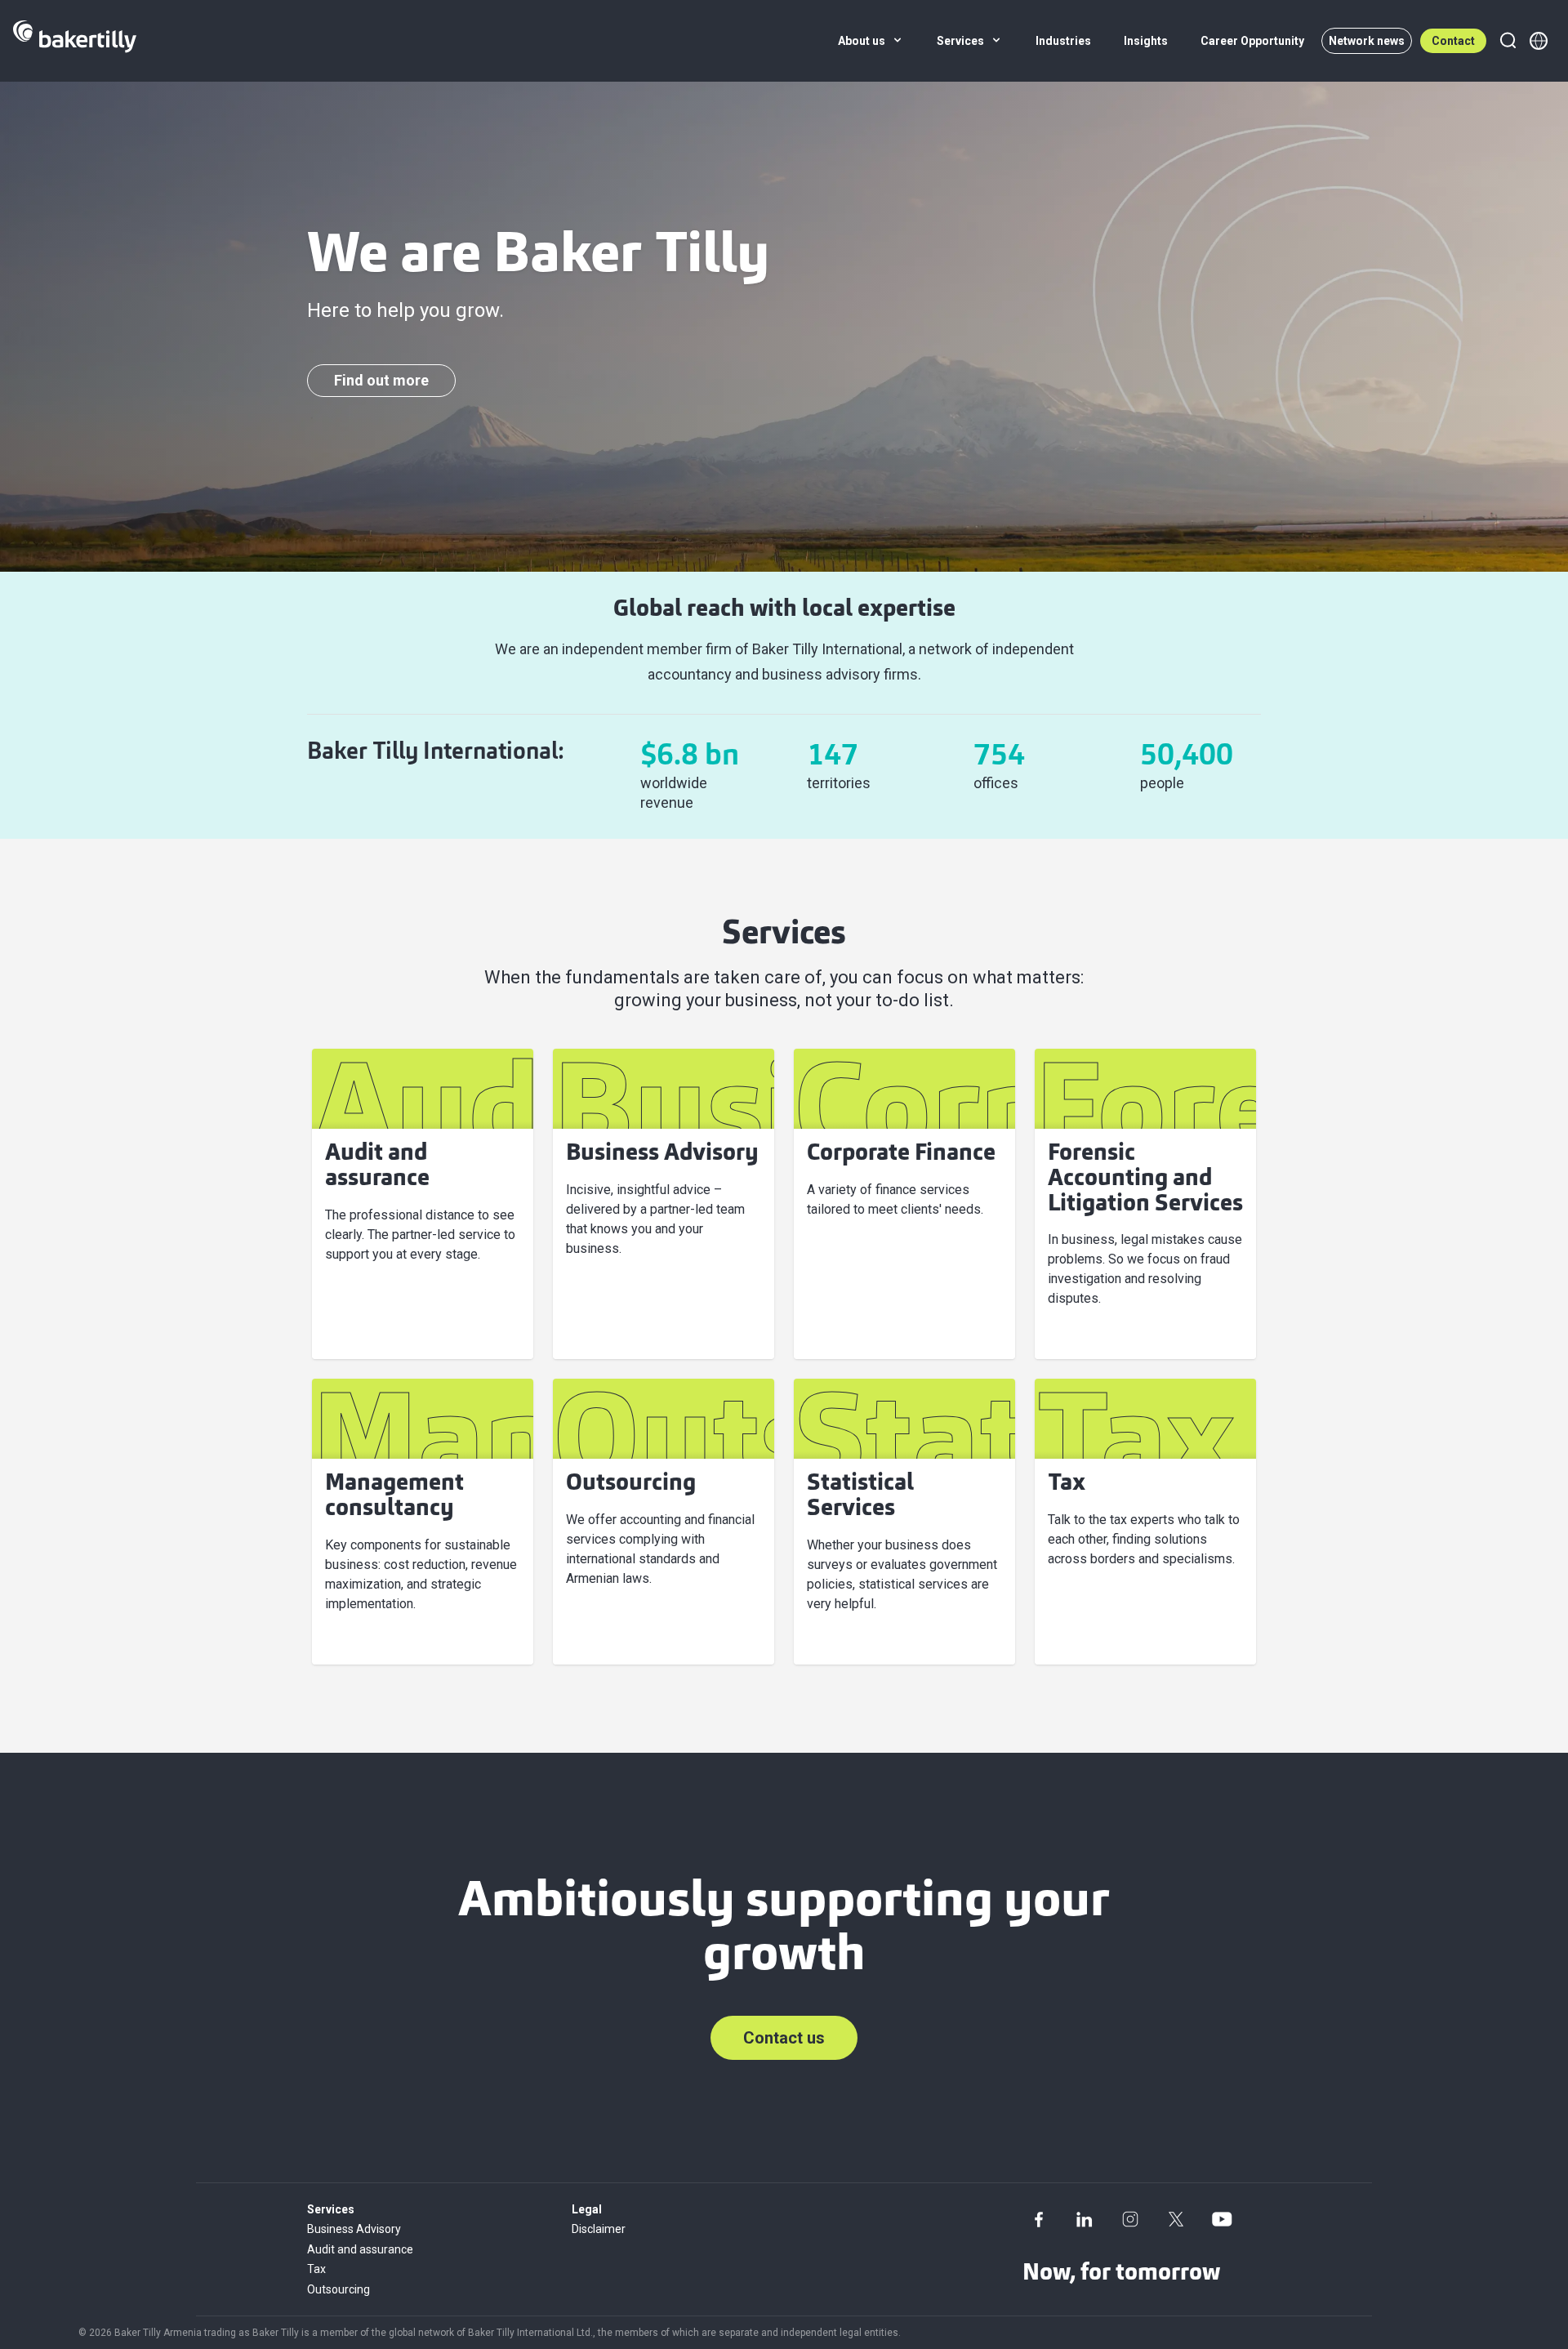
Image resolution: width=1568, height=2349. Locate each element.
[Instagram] (1130, 2219)
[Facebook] (1039, 2219)
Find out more (381, 380)
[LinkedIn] (1085, 2219)
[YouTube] (1222, 2219)
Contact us (784, 2038)
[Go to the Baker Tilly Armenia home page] (75, 41)
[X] (1176, 2219)
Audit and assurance (360, 2249)
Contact (1453, 41)
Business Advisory (354, 2229)
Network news (1367, 41)
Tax (316, 2269)
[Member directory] (1539, 41)
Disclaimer (599, 2229)
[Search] (1508, 41)
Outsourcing (339, 2289)
